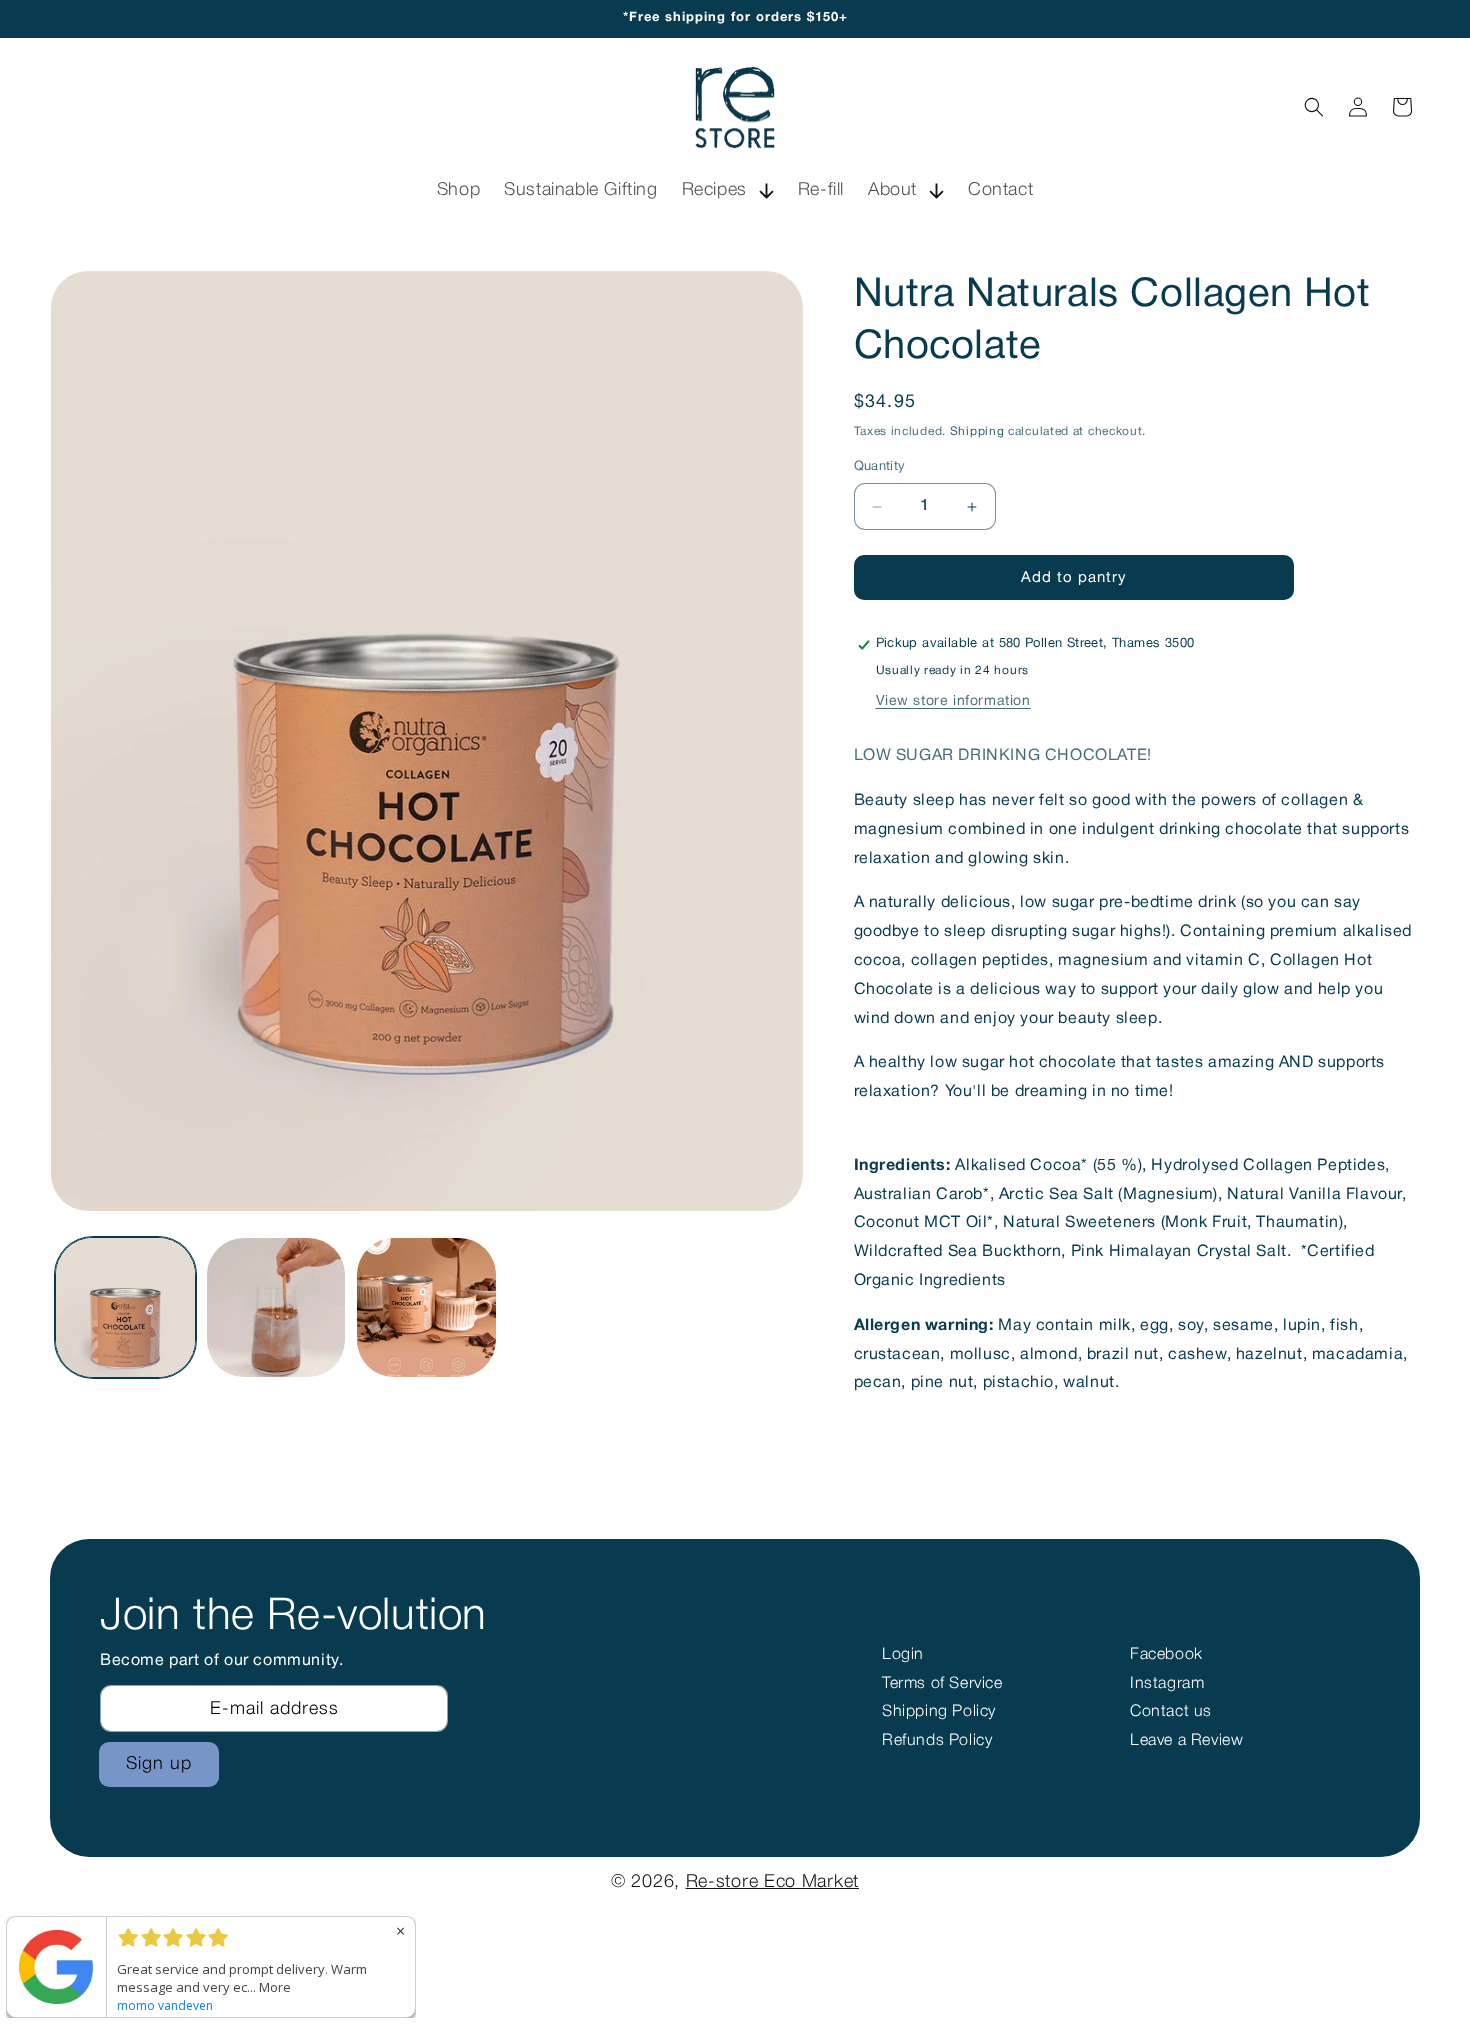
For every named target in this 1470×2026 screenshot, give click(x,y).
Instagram (1167, 1684)
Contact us (1171, 1712)
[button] (728, 190)
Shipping (977, 431)
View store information (953, 701)
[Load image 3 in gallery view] (426, 1307)
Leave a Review (1186, 1741)
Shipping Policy (939, 1712)
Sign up (159, 1764)
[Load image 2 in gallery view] (276, 1307)
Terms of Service (942, 1684)
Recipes (714, 190)
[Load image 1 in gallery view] (125, 1307)
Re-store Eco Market (772, 1882)
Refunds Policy (937, 1741)
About (892, 190)
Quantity (880, 467)
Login (903, 1655)
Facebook (1166, 1655)
